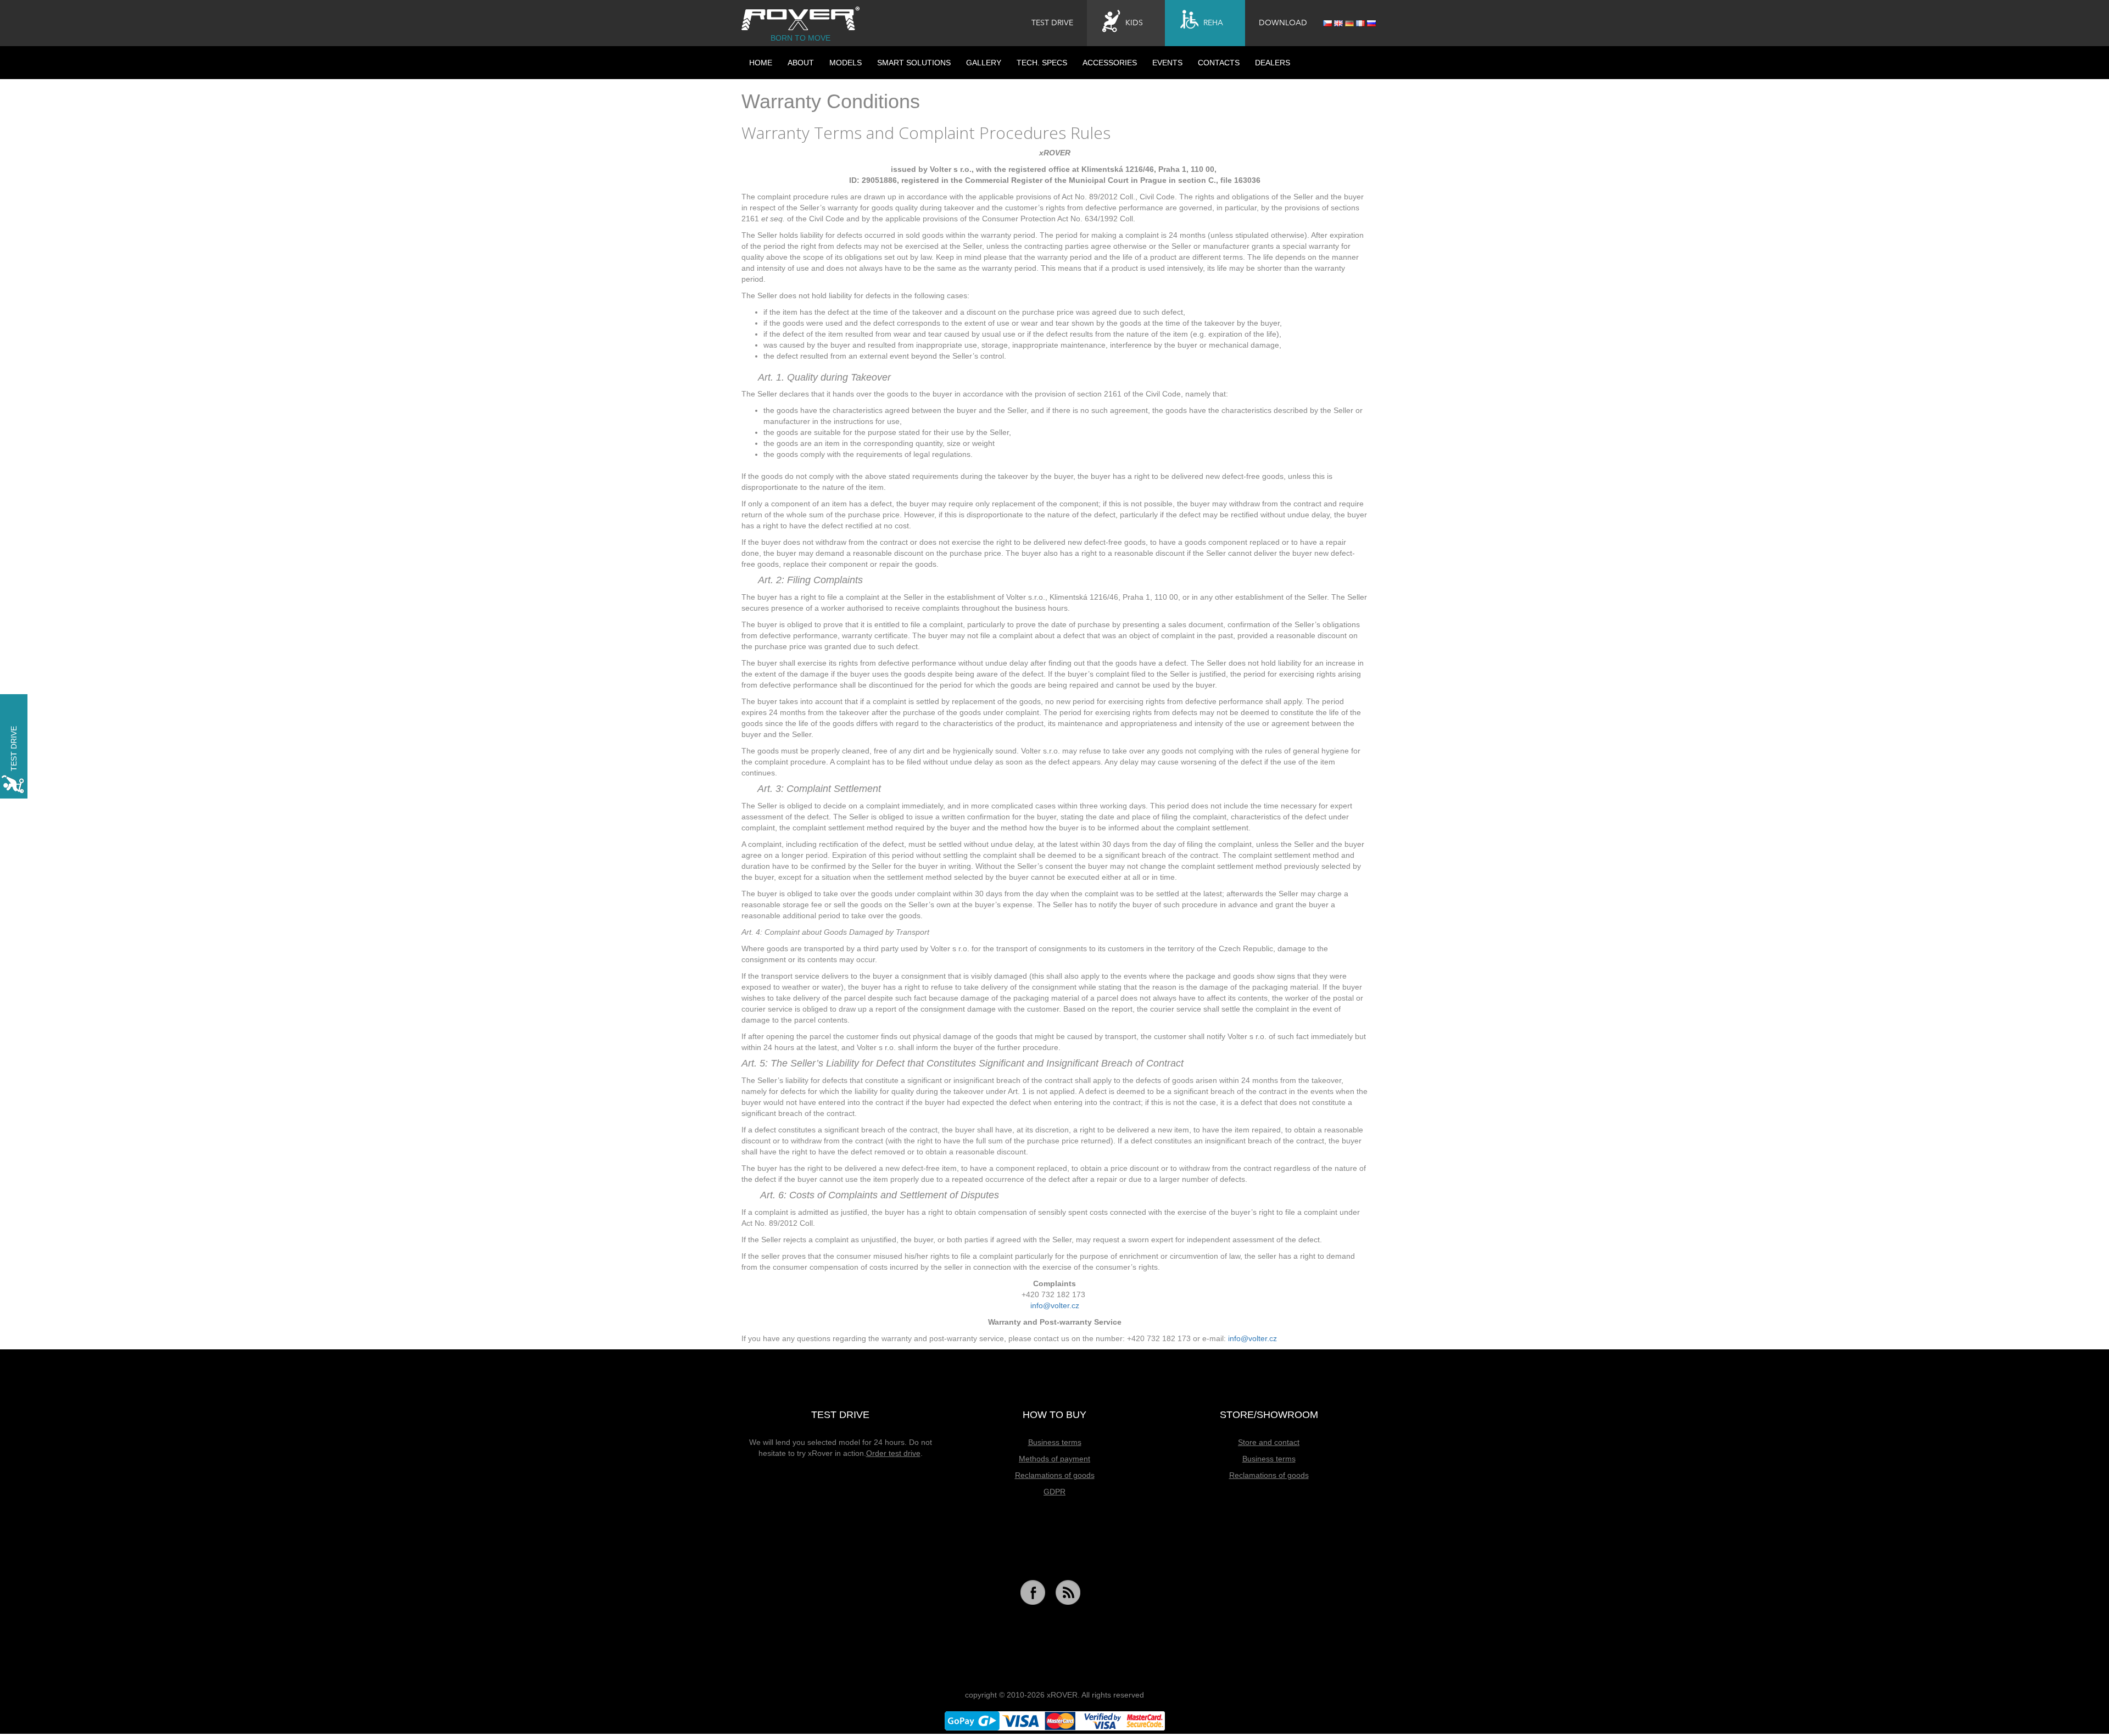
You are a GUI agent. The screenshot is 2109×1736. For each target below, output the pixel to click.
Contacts (1219, 63)
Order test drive (893, 1453)
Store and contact (1269, 1442)
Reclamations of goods (1055, 1475)
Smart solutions (914, 63)
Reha (1213, 23)
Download (1283, 23)
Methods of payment (1054, 1459)
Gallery (984, 63)
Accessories (1110, 63)
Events (1167, 63)
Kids (1134, 23)
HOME (761, 63)
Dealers (1273, 63)
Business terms (1055, 1442)
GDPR (1054, 1492)
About (801, 63)
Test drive (1052, 23)
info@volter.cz (1055, 1305)
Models (846, 63)
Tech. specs (1042, 63)
